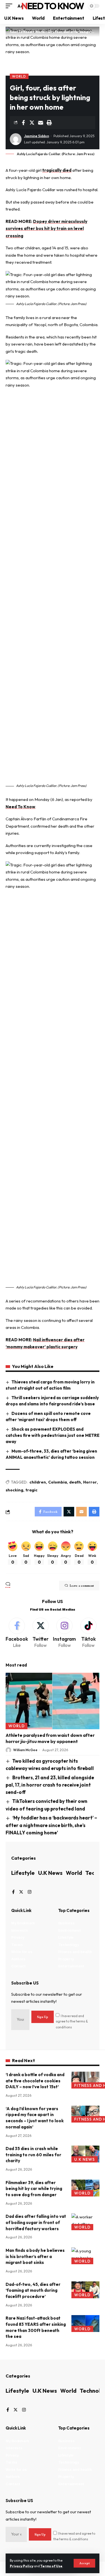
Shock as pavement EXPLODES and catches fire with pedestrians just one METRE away (53, 1435)
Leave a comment (82, 1586)
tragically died (57, 170)
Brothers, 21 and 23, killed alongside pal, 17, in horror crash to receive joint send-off (50, 1785)
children (38, 1482)
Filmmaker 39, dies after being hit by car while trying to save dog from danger (34, 2189)
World (19, 76)
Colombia (58, 1482)
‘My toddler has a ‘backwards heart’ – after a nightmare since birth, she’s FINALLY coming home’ (51, 1825)
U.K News (50, 1873)
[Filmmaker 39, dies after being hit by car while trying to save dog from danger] (85, 2188)
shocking (14, 1490)
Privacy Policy (22, 2566)
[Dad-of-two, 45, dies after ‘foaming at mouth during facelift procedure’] (85, 2290)
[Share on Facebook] (23, 123)
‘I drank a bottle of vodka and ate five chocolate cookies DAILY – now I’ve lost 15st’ (35, 2081)
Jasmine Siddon (37, 136)
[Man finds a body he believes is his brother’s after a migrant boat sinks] (85, 2256)
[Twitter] (40, 1633)
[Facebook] (17, 1633)
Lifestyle (23, 1873)
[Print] (49, 123)
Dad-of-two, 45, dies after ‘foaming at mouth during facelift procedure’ (33, 2291)
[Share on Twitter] (32, 123)
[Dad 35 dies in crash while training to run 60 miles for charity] (85, 2154)
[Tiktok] (88, 1633)
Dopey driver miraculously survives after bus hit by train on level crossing (46, 229)
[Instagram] (64, 1633)
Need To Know (53, 6)
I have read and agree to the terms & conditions (72, 2021)
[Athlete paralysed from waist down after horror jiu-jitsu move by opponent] (53, 1701)
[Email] (41, 123)
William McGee (25, 1750)
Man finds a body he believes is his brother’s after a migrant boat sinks (35, 2256)
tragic (32, 1490)
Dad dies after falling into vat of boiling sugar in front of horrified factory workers (36, 2222)
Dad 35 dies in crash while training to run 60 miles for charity (33, 2155)
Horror (90, 1482)
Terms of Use (51, 2566)
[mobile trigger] (10, 6)
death (75, 1482)
